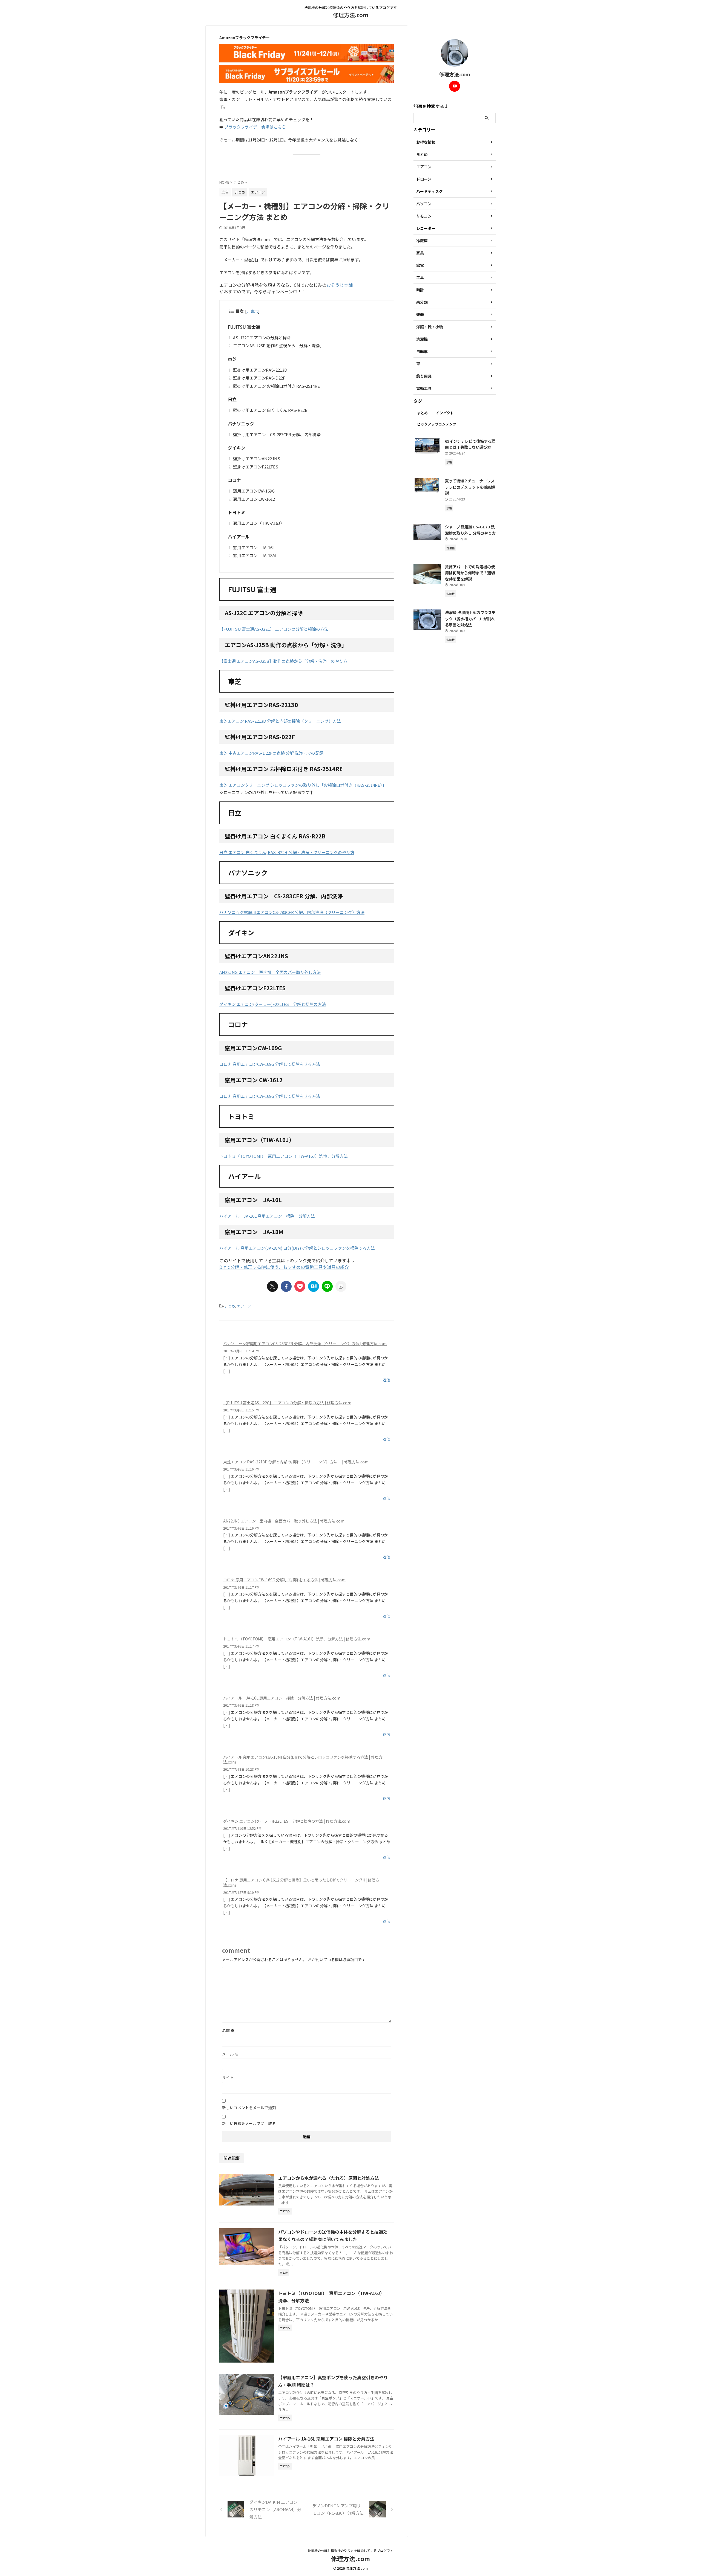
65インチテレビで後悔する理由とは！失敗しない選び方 (470, 444)
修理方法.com (351, 15)
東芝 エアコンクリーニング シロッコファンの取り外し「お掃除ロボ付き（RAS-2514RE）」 (303, 785)
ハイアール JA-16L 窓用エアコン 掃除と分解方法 (326, 2439)
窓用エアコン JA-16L (254, 547)
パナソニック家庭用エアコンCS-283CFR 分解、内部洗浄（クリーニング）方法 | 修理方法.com (305, 1344)
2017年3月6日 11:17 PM (241, 1587)
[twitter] (272, 1286)
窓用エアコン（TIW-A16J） (259, 523)
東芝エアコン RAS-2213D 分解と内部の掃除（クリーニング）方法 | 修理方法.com (296, 1462)
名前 (228, 2030)
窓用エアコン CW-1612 (254, 499)
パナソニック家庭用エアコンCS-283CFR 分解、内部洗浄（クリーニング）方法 (292, 912)
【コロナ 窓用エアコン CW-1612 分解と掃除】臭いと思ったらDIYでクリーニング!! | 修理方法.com (301, 1882)
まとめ (230, 1306)
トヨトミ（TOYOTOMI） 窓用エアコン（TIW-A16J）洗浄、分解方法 (284, 1156)
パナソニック (241, 424)
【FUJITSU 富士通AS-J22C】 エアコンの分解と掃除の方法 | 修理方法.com (287, 1403)
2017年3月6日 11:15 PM (241, 1410)
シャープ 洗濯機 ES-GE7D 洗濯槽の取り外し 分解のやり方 (470, 530)
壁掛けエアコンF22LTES (256, 467)
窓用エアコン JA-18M (255, 555)
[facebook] (286, 1286)
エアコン (244, 1306)
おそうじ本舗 (340, 285)
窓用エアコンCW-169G (254, 491)
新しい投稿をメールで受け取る (249, 2123)
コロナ (234, 480)
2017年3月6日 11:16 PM (241, 1469)
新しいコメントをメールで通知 (249, 2108)
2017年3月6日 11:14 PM (241, 1351)
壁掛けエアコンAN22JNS (257, 458)
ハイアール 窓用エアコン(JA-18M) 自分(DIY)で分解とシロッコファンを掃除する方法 (297, 1248)
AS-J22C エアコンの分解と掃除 (262, 338)
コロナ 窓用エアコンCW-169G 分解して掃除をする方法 (270, 1064)
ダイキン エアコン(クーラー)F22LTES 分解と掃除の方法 (273, 1004)
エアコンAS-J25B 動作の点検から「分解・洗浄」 (278, 345)
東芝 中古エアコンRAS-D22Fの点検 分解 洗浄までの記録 (271, 753)
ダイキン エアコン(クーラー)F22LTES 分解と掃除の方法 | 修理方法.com (287, 1821)
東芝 (232, 359)
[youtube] (455, 86)
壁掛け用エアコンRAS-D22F (259, 378)
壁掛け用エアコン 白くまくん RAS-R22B (270, 410)
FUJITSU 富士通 (244, 327)
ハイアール (239, 537)
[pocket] (300, 1286)
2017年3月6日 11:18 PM (241, 1705)
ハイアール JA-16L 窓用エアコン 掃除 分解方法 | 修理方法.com (282, 1698)
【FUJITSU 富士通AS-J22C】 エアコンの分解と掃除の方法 (274, 629)
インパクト (445, 413)
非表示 (252, 311)
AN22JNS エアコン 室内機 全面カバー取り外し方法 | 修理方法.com (284, 1521)
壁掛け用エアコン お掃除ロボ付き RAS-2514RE (276, 386)
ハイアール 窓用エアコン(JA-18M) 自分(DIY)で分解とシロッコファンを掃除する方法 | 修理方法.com (303, 1759)
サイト (228, 2077)
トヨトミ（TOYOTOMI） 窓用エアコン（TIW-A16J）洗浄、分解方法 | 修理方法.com (297, 1639)
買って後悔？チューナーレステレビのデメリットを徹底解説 (470, 487)
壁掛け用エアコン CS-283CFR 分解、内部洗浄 (277, 434)
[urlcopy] (341, 1286)
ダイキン (237, 448)
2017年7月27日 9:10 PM (241, 1892)
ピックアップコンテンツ (437, 424)
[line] (327, 1286)
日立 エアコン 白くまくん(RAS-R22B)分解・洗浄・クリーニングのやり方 (287, 852)
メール (230, 2054)
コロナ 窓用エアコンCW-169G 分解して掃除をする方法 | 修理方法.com (284, 1580)
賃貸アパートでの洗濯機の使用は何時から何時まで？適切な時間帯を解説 (470, 573)
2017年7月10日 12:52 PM (242, 1828)
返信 (386, 1380)
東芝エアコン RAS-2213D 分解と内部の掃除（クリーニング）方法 (280, 721)
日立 (232, 399)
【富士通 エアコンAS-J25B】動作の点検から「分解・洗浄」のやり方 (283, 661)
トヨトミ (237, 512)
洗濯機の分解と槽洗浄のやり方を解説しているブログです (350, 2550)
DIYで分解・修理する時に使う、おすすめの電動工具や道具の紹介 (284, 1267)
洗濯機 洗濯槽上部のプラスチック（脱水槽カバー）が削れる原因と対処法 (470, 618)
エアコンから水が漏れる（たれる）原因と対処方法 (329, 2178)
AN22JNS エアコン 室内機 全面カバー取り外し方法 (270, 972)
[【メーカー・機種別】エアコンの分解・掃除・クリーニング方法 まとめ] (314, 1286)
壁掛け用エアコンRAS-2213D (260, 370)
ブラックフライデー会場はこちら (255, 127)
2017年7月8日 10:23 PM (241, 1769)
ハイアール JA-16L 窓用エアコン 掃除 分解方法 (267, 1216)
